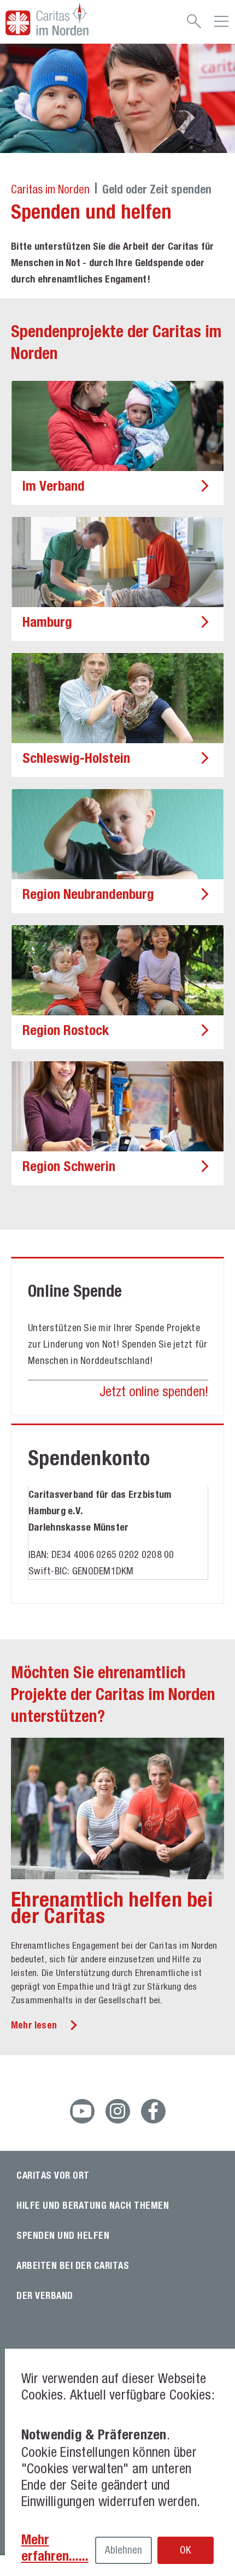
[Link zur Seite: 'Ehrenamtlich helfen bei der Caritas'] (117, 1809)
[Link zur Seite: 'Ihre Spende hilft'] (117, 834)
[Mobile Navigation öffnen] (221, 25)
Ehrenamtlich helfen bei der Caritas (112, 1907)
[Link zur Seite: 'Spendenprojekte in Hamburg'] (117, 562)
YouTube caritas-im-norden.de (82, 2111)
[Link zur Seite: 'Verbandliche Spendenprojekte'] (117, 426)
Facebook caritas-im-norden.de (153, 2111)
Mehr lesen (34, 2025)
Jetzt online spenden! (154, 1391)
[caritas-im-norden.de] (70, 19)
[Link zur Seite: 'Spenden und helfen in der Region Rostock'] (117, 970)
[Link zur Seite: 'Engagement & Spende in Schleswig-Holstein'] (117, 698)
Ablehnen (124, 2550)
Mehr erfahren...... (55, 2548)
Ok (185, 2550)
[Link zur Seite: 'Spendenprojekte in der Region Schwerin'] (117, 1106)
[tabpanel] (117, 98)
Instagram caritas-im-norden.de (118, 2111)
